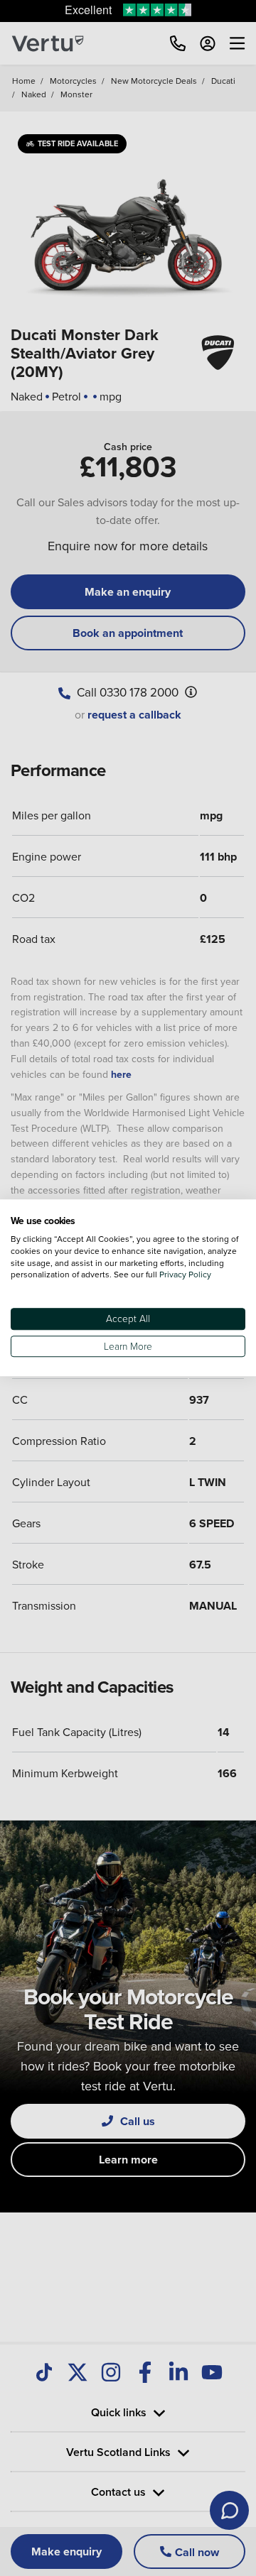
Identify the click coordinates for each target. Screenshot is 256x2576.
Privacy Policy (185, 1275)
